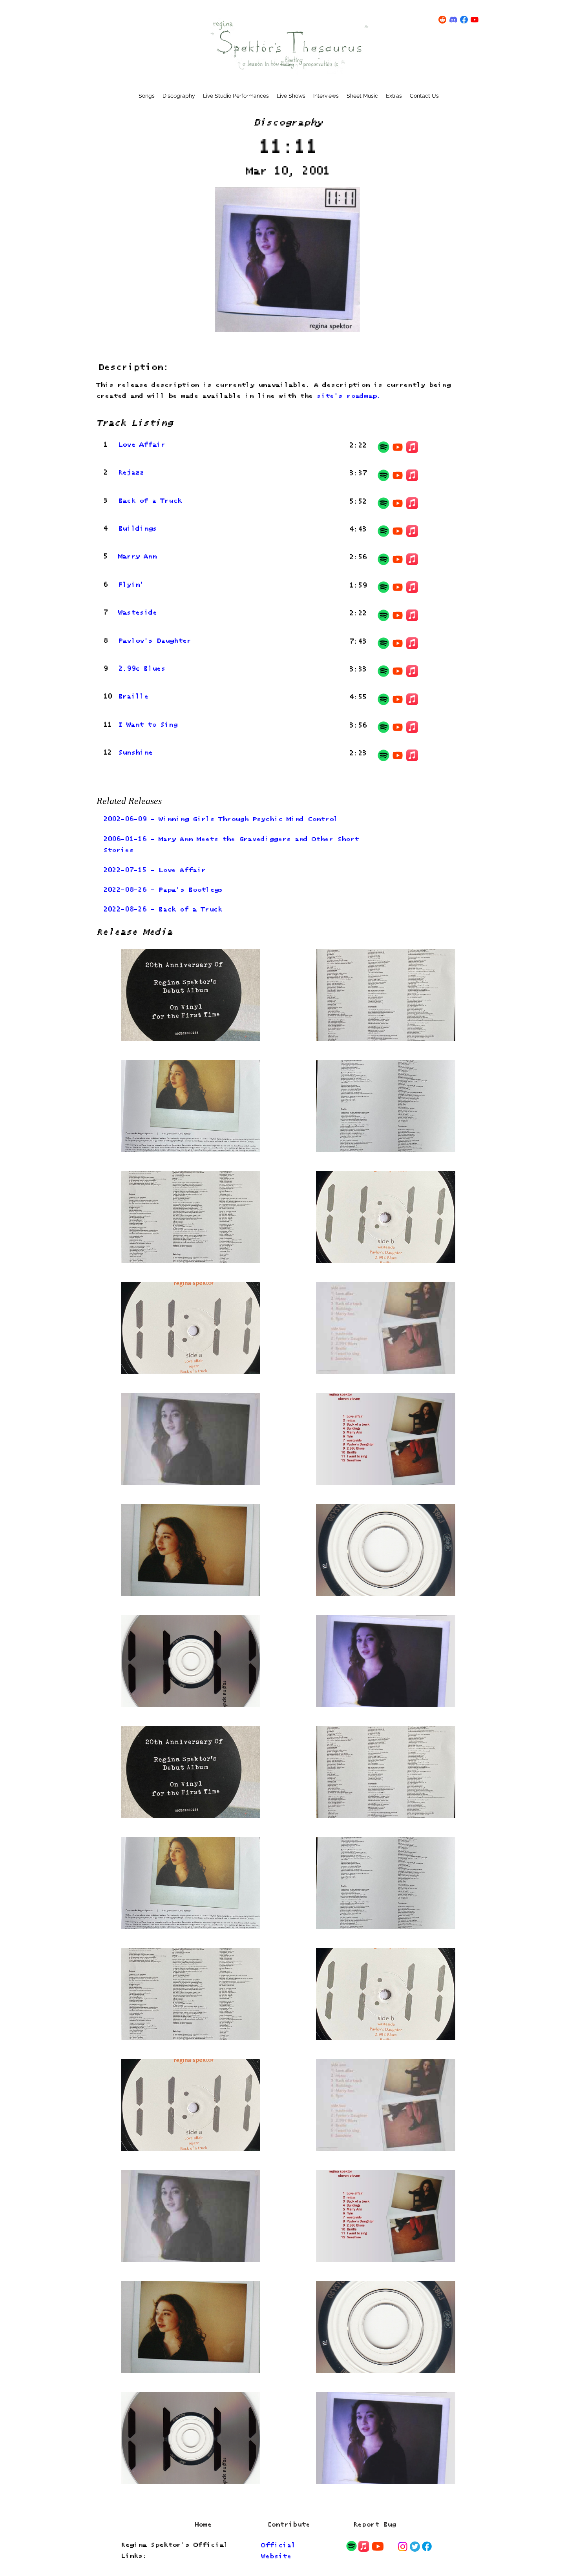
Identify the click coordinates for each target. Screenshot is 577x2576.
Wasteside (138, 613)
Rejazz (131, 473)
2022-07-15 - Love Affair (154, 870)
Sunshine (135, 753)
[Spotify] (383, 447)
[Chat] (351, 2546)
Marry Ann (137, 557)
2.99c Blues (142, 669)
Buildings (138, 529)
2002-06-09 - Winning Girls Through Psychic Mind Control (221, 820)
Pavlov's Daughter (155, 641)
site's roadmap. (349, 396)
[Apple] (412, 447)
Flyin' (131, 585)
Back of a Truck (150, 501)
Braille (133, 697)
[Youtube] (397, 447)
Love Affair (142, 445)
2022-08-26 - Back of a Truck (163, 910)
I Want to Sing (148, 725)
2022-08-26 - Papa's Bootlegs (163, 890)
